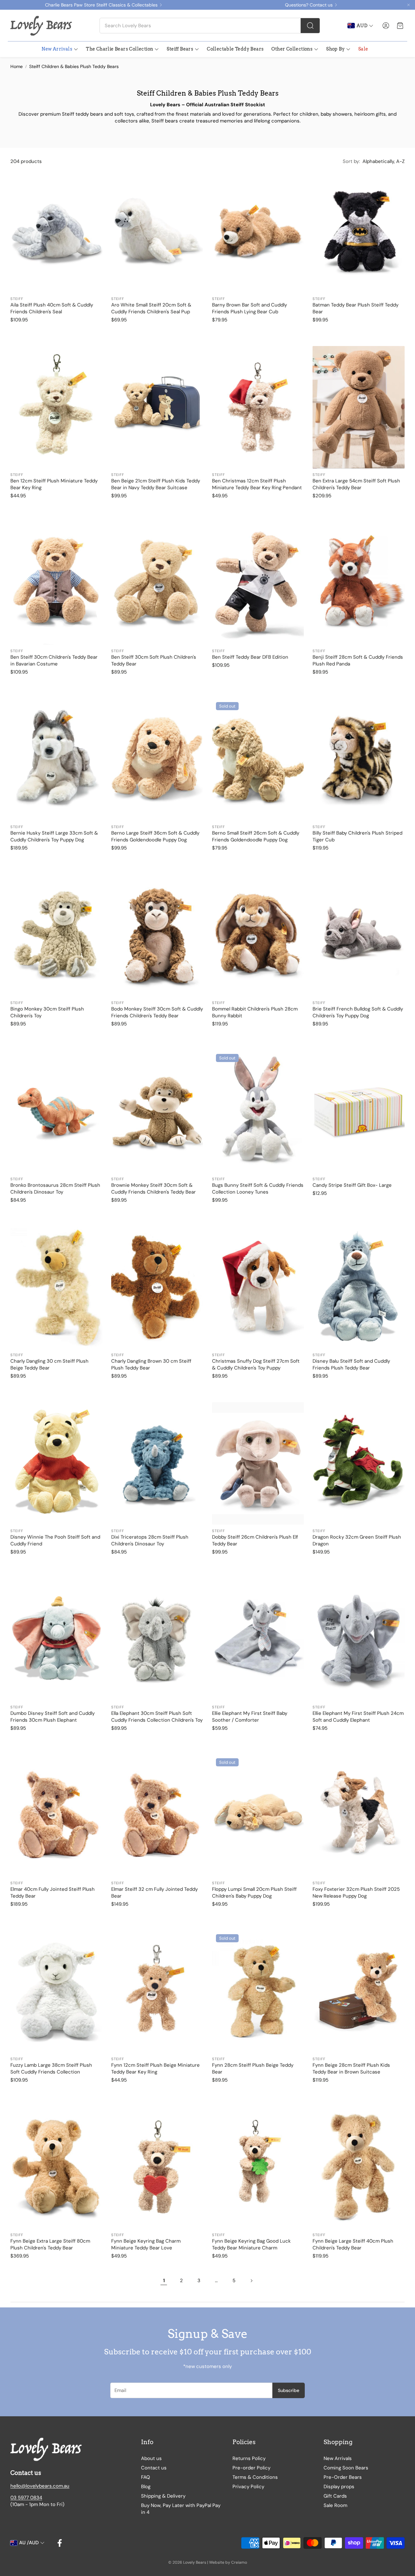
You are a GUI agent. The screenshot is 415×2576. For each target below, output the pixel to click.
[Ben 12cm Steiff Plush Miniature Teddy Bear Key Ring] (56, 407)
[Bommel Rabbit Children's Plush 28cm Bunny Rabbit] (258, 935)
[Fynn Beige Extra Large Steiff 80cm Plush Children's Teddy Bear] (56, 2167)
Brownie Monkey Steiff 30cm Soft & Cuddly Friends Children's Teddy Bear (154, 1189)
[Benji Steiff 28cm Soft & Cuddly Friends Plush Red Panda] (359, 583)
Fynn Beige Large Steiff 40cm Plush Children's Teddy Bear (353, 2244)
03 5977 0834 (26, 2498)
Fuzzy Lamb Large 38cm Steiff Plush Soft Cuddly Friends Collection (51, 2068)
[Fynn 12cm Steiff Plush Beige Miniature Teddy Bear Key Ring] (157, 1992)
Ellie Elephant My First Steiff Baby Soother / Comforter (250, 1717)
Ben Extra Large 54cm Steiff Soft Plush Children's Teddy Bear (356, 484)
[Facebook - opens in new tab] (60, 2543)
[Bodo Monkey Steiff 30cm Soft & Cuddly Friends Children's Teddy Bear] (157, 935)
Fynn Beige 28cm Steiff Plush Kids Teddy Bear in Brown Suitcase (351, 2068)
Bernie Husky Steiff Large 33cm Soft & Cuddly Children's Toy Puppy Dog (54, 836)
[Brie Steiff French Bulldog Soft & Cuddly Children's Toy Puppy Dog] (359, 935)
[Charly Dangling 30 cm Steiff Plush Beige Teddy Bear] (56, 1288)
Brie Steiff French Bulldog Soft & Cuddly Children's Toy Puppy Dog (358, 1012)
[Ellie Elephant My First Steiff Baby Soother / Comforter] (258, 1639)
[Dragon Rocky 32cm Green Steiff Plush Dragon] (359, 1463)
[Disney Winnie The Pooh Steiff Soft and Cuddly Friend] (56, 1463)
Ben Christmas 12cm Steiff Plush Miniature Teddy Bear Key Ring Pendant (257, 484)
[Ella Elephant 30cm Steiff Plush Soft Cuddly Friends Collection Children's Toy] (157, 1639)
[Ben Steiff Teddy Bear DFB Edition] (258, 583)
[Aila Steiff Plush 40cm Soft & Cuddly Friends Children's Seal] (56, 231)
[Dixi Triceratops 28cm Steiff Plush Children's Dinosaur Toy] (157, 1463)
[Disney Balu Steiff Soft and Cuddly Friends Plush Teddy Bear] (359, 1288)
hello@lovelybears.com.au (40, 2486)
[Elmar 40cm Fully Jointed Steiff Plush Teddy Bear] (56, 1816)
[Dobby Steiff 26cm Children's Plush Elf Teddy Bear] (258, 1463)
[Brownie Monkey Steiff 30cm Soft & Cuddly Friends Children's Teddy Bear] (157, 1111)
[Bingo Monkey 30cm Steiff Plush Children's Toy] (56, 935)
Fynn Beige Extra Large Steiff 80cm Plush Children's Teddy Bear (50, 2244)
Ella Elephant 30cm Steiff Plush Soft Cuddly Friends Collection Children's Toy (157, 1717)
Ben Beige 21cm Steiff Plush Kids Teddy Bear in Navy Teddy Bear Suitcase (156, 484)
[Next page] (251, 2281)
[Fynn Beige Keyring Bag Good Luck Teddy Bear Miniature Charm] (258, 2167)
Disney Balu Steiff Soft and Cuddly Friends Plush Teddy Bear (351, 1364)
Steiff (17, 299)
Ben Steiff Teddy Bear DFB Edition (250, 657)
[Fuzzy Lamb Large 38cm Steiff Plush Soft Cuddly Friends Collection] (56, 1992)
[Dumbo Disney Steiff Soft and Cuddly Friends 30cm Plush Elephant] (56, 1639)
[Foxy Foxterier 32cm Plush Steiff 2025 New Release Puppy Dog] (359, 1816)
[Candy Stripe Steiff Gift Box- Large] (359, 1111)
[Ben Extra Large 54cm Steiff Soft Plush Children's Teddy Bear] (359, 407)
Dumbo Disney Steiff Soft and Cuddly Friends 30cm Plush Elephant (53, 1717)
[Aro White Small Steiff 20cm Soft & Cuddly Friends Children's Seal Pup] (157, 231)
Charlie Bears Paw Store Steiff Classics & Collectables (101, 5)
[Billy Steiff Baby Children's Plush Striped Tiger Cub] (359, 759)
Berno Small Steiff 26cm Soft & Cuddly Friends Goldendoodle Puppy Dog (256, 836)
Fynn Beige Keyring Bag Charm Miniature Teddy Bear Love (146, 2244)
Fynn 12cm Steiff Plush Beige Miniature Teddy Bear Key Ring (155, 2068)
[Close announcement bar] (409, 5)
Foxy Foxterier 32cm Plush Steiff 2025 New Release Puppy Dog (356, 1893)
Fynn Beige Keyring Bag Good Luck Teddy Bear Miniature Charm (251, 2244)
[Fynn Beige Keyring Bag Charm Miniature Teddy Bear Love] (157, 2167)
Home (17, 66)
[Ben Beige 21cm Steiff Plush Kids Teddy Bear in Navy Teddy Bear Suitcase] (157, 407)
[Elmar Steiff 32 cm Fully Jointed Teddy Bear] (157, 1816)
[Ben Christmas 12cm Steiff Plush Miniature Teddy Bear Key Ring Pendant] (258, 407)
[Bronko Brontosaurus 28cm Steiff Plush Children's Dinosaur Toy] (56, 1111)
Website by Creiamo (228, 2562)
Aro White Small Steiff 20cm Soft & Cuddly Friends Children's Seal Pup (151, 308)
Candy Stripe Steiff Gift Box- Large (352, 1185)
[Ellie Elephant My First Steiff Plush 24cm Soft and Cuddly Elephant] (359, 1639)
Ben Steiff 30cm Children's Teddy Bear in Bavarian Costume (54, 660)
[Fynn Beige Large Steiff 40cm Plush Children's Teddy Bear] (359, 2167)
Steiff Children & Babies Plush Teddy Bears (74, 66)
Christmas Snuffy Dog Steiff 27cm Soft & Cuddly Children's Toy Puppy (256, 1364)
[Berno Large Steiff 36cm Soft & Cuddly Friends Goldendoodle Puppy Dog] (157, 759)
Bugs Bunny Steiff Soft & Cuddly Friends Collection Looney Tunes (258, 1189)
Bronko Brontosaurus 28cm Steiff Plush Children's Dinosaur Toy (55, 1189)
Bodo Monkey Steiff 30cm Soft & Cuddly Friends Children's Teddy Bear (157, 1012)
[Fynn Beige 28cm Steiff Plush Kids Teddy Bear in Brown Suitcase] (359, 1992)
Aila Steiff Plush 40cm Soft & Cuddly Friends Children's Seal (52, 308)
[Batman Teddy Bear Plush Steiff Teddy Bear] (359, 231)
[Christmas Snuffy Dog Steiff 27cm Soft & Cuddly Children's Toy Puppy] (258, 1288)
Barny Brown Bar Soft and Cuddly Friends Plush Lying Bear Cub (249, 308)
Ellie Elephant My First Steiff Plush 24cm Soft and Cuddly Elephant (358, 1717)
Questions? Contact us (309, 5)
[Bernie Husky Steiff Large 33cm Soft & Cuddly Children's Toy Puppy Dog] (56, 759)
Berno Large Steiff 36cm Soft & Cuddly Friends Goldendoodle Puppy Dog (155, 836)
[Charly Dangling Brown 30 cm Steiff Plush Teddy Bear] (157, 1288)
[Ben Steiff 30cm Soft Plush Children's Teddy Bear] (157, 583)
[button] (210, 26)
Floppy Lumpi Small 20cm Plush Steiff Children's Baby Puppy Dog (254, 1893)
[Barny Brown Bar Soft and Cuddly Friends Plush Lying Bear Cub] (258, 231)
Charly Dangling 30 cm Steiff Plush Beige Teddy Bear (49, 1364)
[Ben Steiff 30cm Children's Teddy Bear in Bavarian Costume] (56, 583)
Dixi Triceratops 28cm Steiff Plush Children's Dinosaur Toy (150, 1540)
